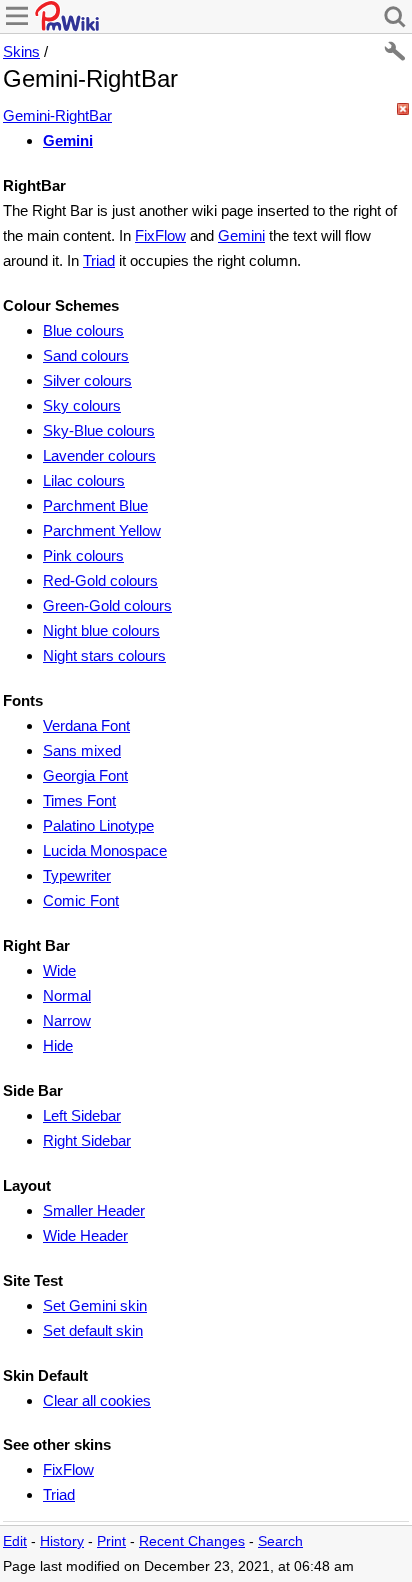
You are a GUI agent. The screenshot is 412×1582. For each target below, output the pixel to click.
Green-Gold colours (107, 605)
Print (111, 1541)
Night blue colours (101, 630)
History (62, 1541)
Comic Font (81, 900)
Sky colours (82, 405)
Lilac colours (84, 480)
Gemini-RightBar (57, 115)
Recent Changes (192, 1541)
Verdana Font (86, 725)
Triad (99, 260)
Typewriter (77, 875)
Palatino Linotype (98, 825)
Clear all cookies (97, 1400)
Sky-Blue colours (99, 430)
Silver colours (87, 380)
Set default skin (93, 1330)
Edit (15, 1541)
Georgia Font (85, 775)
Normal (67, 995)
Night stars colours (104, 655)
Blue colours (83, 330)
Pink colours (83, 555)
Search (280, 1541)
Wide (59, 970)
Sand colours (86, 355)
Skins (21, 51)
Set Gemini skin (95, 1305)
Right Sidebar (87, 1140)
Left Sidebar (82, 1115)
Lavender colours (99, 455)
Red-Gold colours (100, 580)
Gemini (68, 140)
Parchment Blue (95, 505)
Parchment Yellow (102, 530)
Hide (58, 1045)
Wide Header (85, 1235)
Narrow (67, 1020)
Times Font (79, 800)
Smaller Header (94, 1210)
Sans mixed (82, 750)
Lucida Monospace (105, 850)
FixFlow (160, 235)
